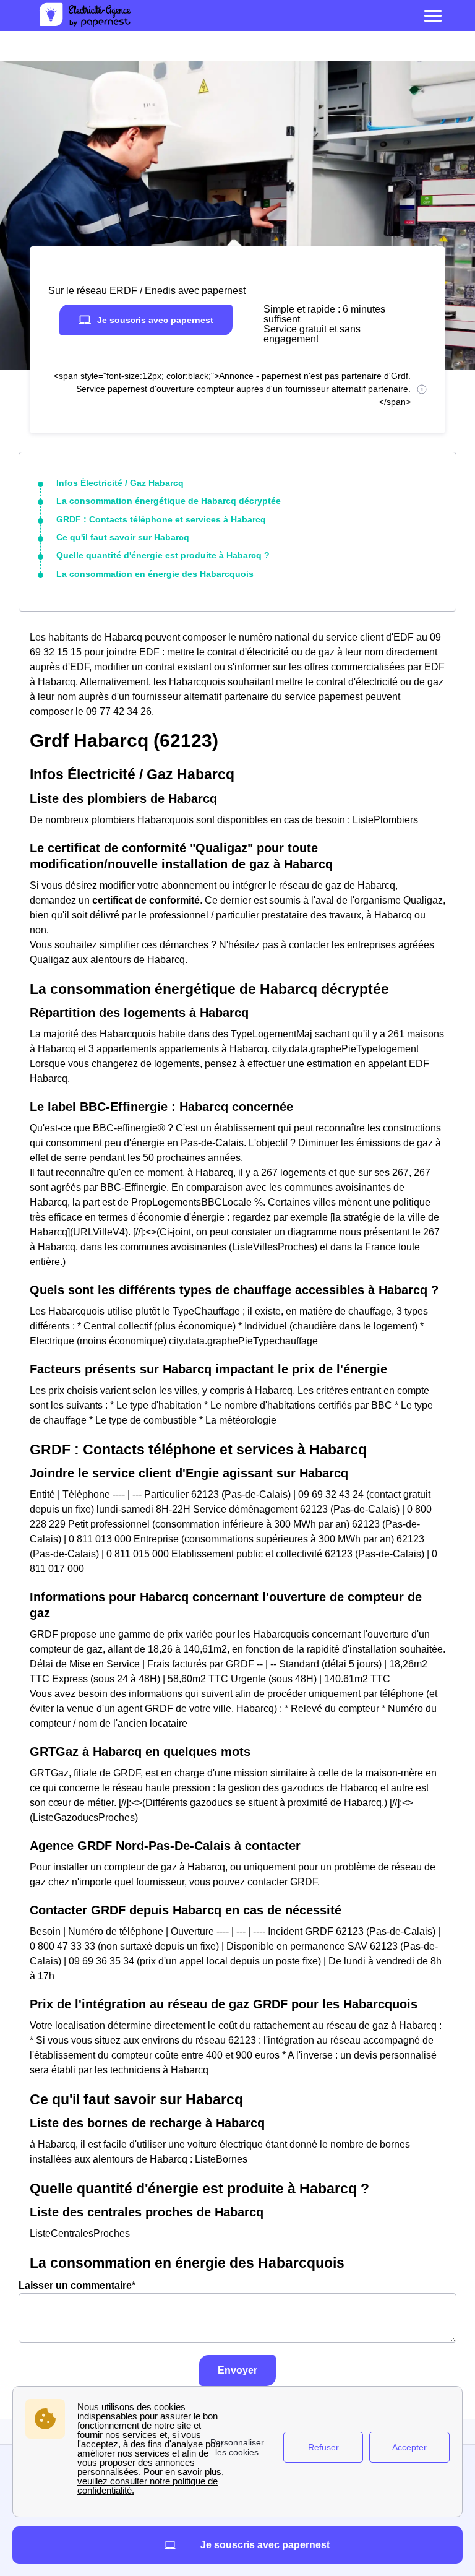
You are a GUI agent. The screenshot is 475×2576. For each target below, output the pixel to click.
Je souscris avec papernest (155, 320)
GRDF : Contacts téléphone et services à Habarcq (161, 519)
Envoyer (237, 2370)
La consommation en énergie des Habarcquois (155, 574)
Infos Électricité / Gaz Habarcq (120, 483)
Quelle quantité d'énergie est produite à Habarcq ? (163, 555)
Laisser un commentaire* (77, 2285)
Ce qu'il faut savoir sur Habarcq (123, 537)
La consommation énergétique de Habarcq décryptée (169, 501)
